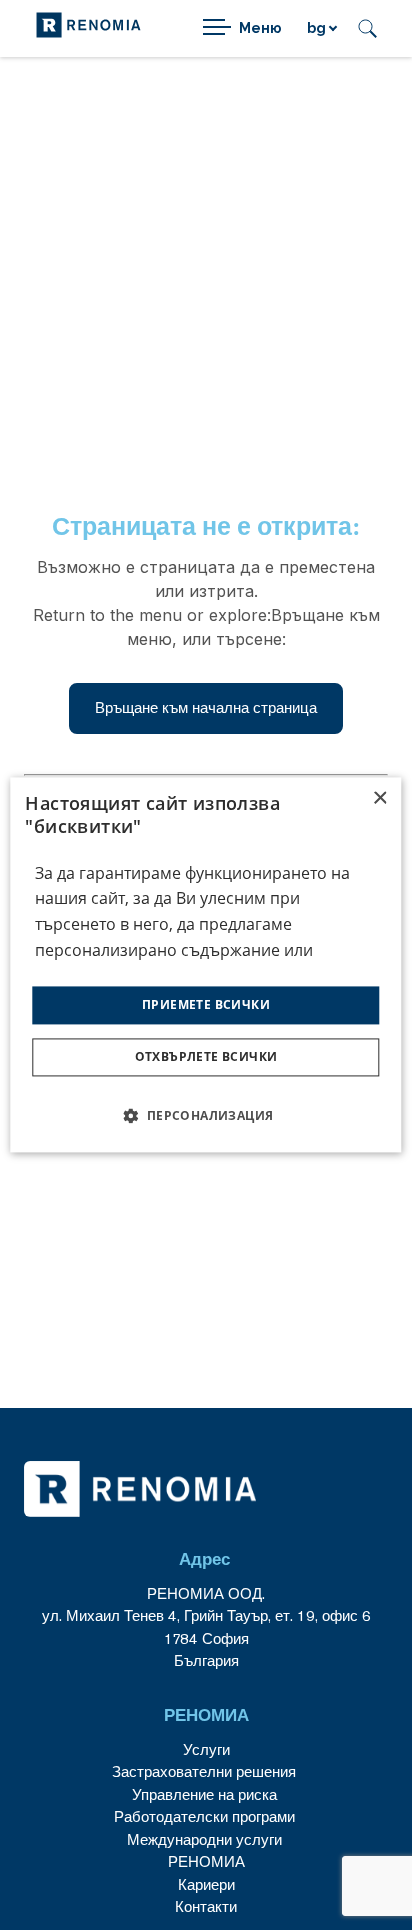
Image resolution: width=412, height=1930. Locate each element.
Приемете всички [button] (206, 1004)
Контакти (206, 1906)
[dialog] (205, 964)
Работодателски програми (206, 1816)
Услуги (206, 1749)
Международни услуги (204, 1839)
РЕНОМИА (206, 1861)
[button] (205, 1116)
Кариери (206, 1884)
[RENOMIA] (88, 28)
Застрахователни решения (204, 1771)
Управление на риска (204, 1794)
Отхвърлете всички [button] (206, 1057)
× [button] (379, 798)
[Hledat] (367, 28)
